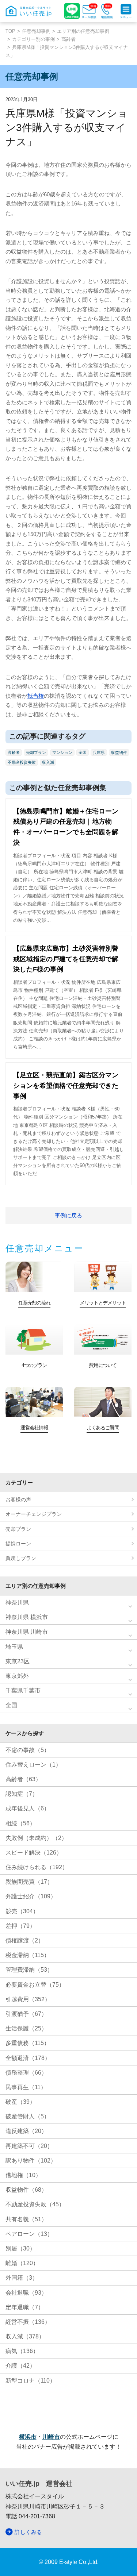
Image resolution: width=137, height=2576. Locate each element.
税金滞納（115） (28, 1955)
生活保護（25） (26, 2028)
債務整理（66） (26, 2073)
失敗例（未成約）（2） (36, 1838)
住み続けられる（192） (37, 1867)
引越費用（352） (28, 1999)
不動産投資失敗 (22, 762)
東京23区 (18, 1661)
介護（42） (20, 2366)
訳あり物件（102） (31, 2161)
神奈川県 (17, 1603)
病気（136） (22, 2351)
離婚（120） (22, 2263)
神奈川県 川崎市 (27, 1632)
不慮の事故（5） (28, 1750)
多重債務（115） (28, 2043)
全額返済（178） (28, 2058)
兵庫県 (99, 752)
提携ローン (18, 1544)
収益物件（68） (26, 2190)
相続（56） (20, 1823)
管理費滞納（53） (29, 1970)
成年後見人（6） (28, 1808)
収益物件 (119, 752)
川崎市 (51, 2437)
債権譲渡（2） (25, 1940)
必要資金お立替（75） (35, 1985)
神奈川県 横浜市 (27, 1617)
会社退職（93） (26, 2293)
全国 (83, 752)
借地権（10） (23, 2175)
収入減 (48, 762)
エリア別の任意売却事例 (83, 31)
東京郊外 (17, 1676)
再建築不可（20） (29, 2146)
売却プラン (36, 752)
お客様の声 (18, 1499)
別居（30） (20, 2248)
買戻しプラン (21, 1558)
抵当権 (36, 696)
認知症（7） (22, 1794)
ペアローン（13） (29, 2234)
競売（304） (22, 1911)
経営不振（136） (28, 2322)
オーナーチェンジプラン (34, 1514)
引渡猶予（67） (26, 2014)
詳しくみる (28, 2532)
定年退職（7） (25, 2307)
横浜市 (28, 2437)
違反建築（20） (26, 2131)
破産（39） (20, 2102)
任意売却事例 (36, 31)
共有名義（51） (26, 2219)
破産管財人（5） (28, 2116)
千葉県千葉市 (23, 1691)
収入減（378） (25, 2336)
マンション (62, 752)
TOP (10, 31)
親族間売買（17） (29, 1882)
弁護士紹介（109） (31, 1896)
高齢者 (68, 39)
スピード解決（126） (34, 1853)
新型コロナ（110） (31, 2381)
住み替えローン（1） (33, 1765)
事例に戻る (68, 1215)
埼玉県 (14, 1647)
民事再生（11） (26, 2087)
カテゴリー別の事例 (33, 39)
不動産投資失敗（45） (35, 2204)
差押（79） (20, 1926)
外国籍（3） (22, 2278)
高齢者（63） (23, 1779)
